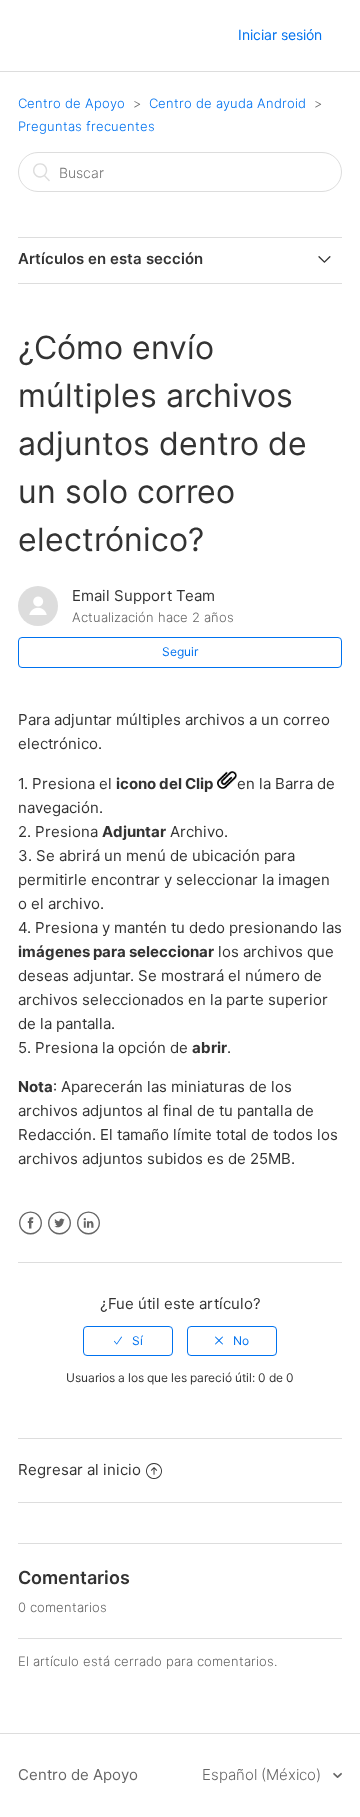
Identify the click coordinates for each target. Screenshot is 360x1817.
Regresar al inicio (79, 1469)
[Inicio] (37, 36)
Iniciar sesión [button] (280, 34)
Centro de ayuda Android (227, 103)
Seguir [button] (180, 651)
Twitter (59, 1223)
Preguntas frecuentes (86, 126)
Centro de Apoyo (71, 103)
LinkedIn (88, 1223)
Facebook (30, 1223)
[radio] (128, 1341)
